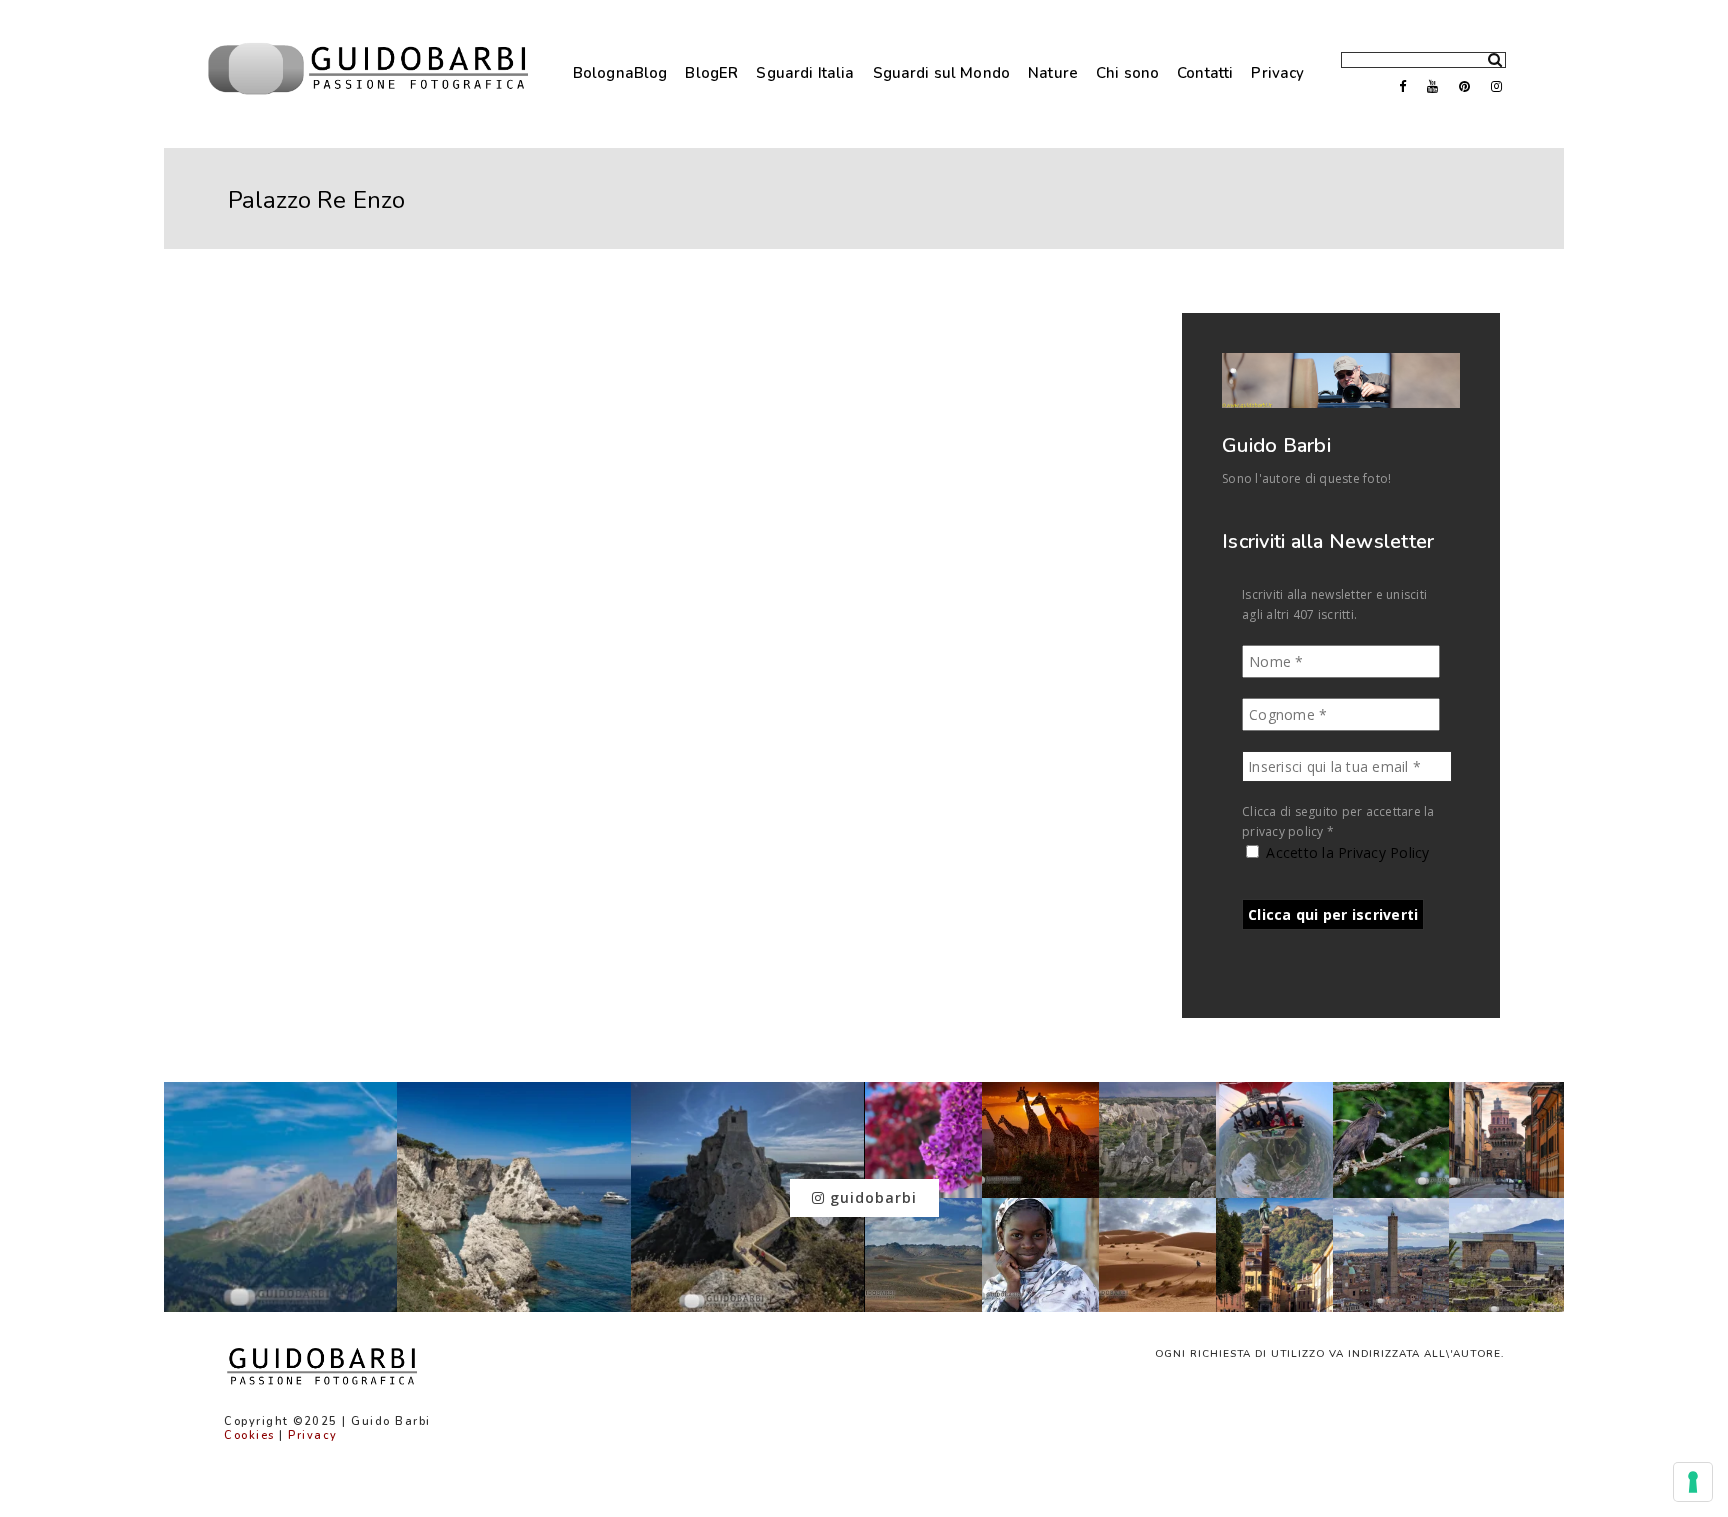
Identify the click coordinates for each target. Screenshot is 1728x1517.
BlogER (711, 73)
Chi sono (1127, 73)
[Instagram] (1492, 86)
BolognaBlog (620, 73)
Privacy (1277, 73)
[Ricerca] (1488, 56)
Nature (1053, 73)
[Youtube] (1428, 86)
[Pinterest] (1460, 86)
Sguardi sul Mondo (942, 73)
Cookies (249, 1435)
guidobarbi (871, 1197)
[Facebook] (1396, 86)
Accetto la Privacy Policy (1346, 852)
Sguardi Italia (805, 73)
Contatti (1205, 73)
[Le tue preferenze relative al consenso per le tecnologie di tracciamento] (1693, 1482)
